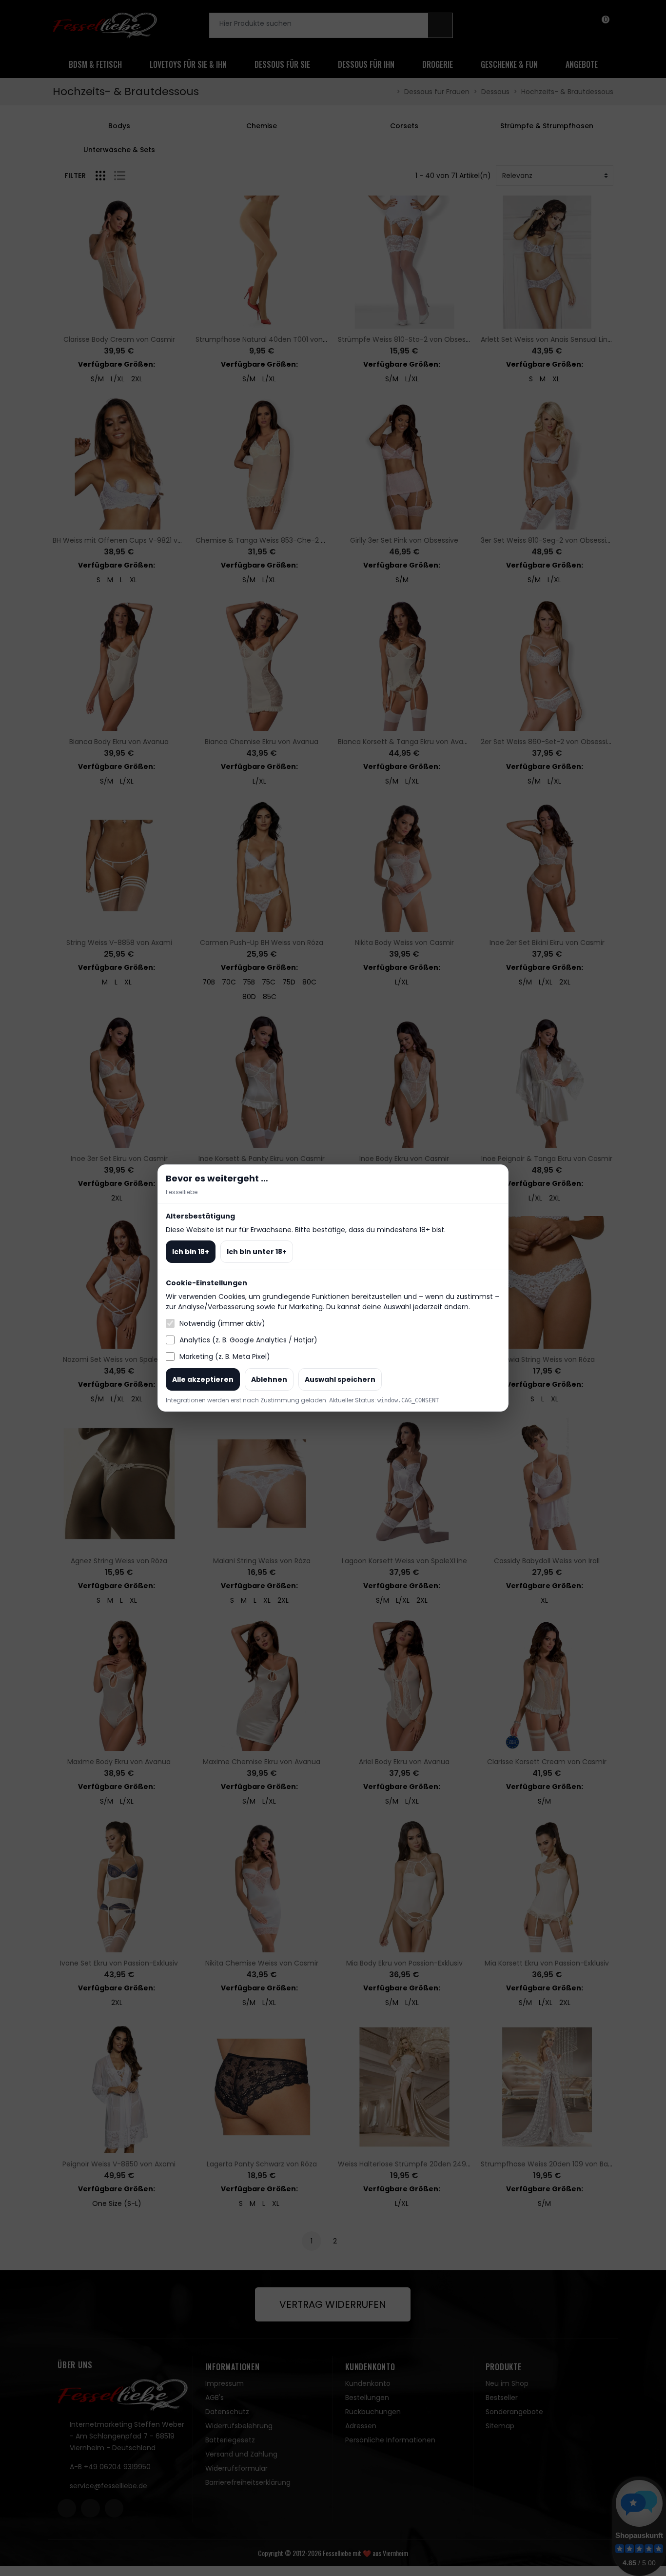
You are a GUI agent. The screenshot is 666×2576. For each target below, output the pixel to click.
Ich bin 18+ (191, 1252)
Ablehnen (269, 1379)
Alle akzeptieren (203, 1379)
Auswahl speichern (340, 1379)
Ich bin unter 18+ (257, 1252)
